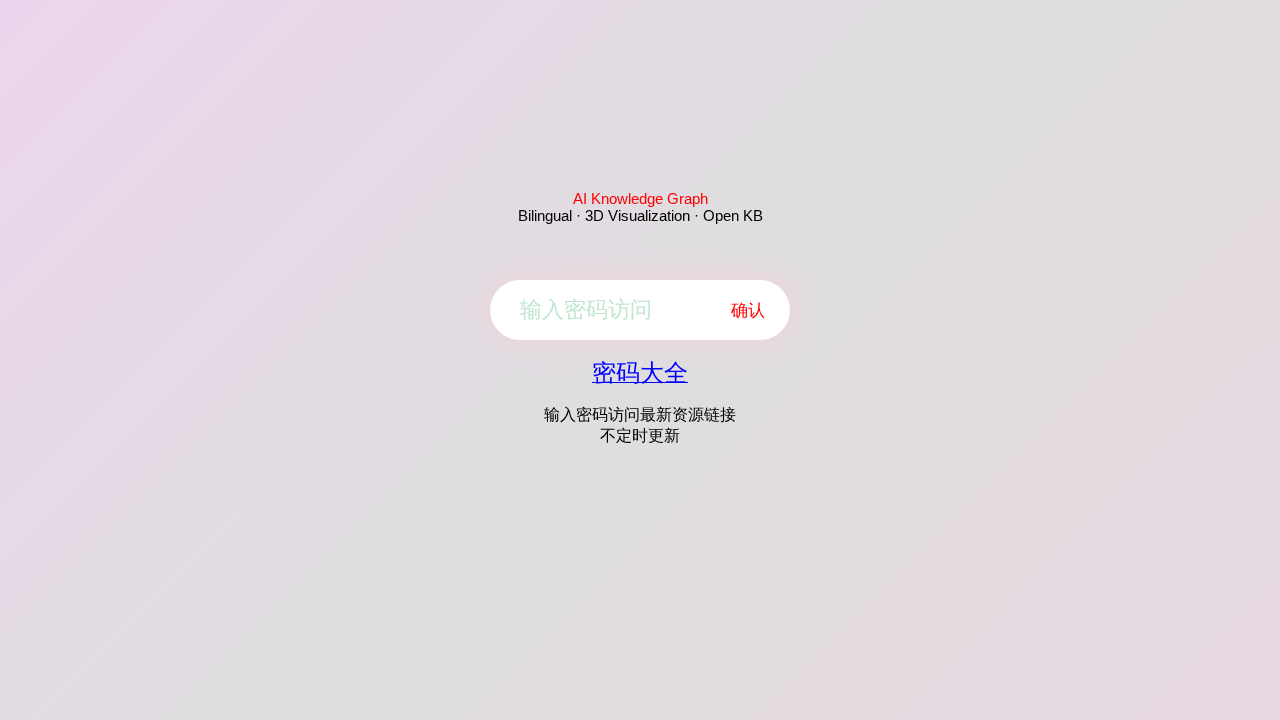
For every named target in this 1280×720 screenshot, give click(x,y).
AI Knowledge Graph (640, 198)
